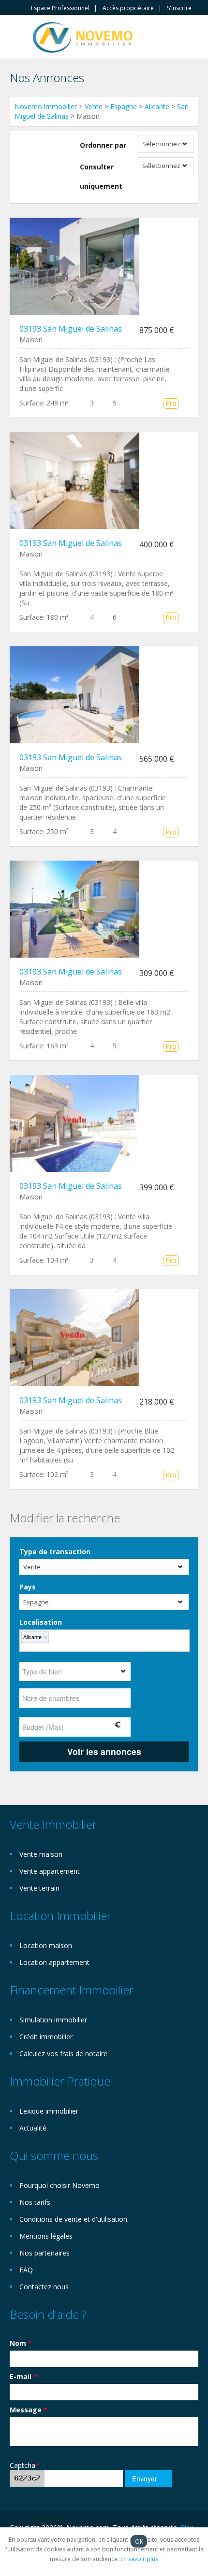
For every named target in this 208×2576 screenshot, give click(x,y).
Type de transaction (55, 1552)
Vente (94, 106)
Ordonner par (103, 145)
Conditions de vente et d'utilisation (73, 2219)
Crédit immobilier (46, 2037)
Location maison (46, 1945)
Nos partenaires (45, 2253)
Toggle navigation (18, 38)
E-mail (23, 2376)
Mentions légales (46, 2236)
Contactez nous (44, 2287)
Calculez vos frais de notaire (63, 2054)
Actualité (33, 2128)
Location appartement (54, 1962)
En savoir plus (139, 2559)
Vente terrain (39, 1888)
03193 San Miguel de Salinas (71, 329)
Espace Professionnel (60, 8)
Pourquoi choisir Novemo (59, 2185)
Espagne (124, 106)
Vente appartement (50, 1871)
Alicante (157, 106)
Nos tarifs (35, 2202)
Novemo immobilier (46, 106)
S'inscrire (179, 8)
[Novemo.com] (83, 36)
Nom (21, 2343)
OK (139, 2541)
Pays (28, 1587)
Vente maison (41, 1854)
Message (29, 2410)
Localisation (41, 1622)
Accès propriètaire (128, 8)
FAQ (26, 2270)
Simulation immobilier (53, 2020)
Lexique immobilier (49, 2111)
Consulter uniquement (101, 176)
